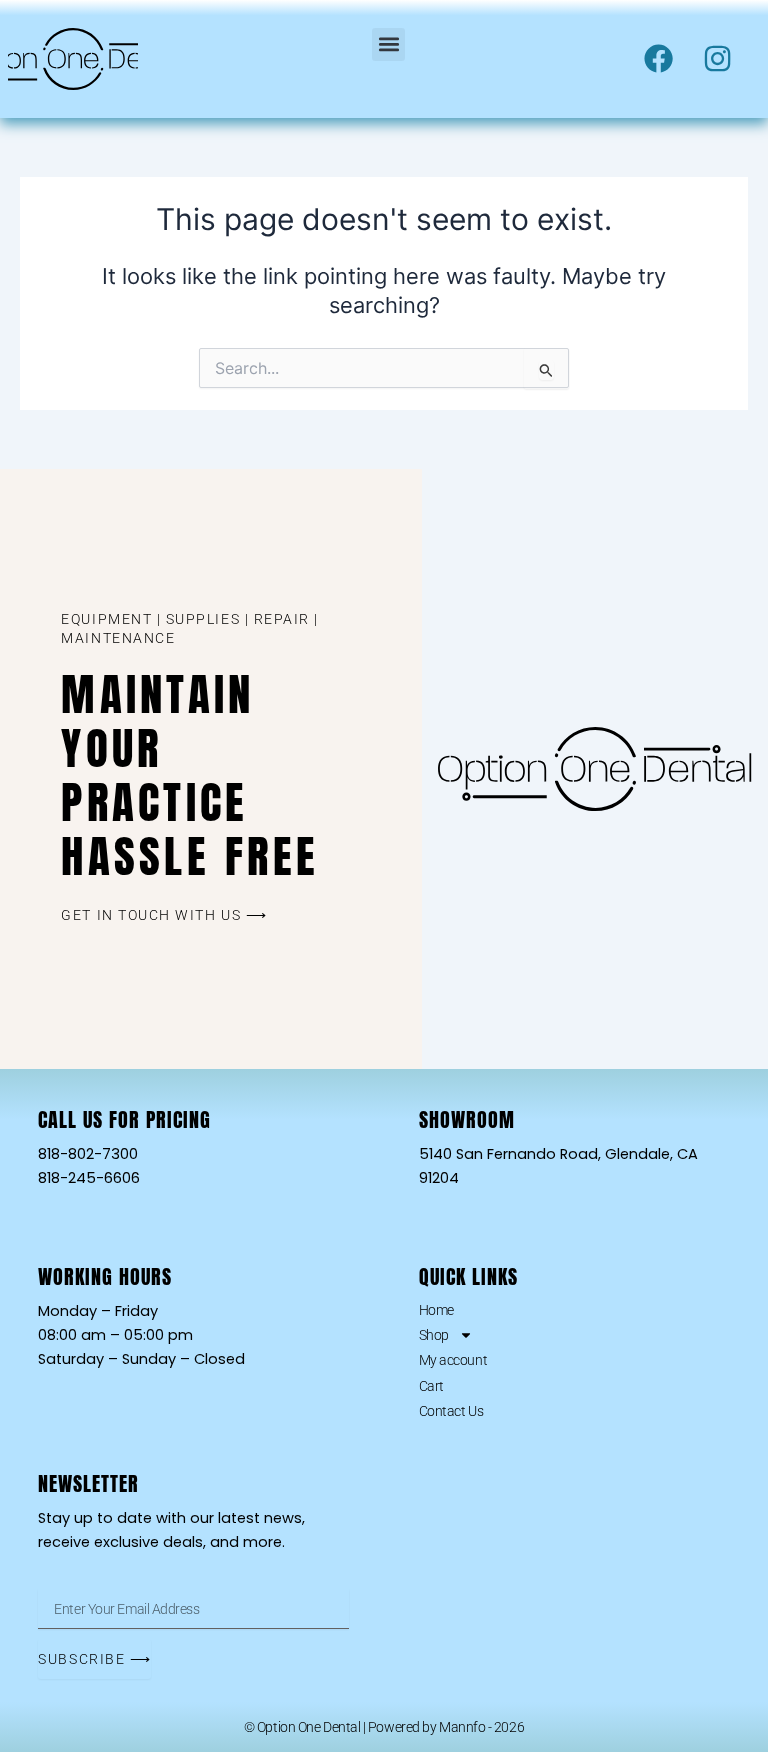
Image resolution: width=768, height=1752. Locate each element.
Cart (431, 1386)
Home (436, 1310)
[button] (388, 44)
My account (453, 1360)
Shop (434, 1335)
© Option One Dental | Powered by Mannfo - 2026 (384, 1727)
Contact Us (451, 1411)
